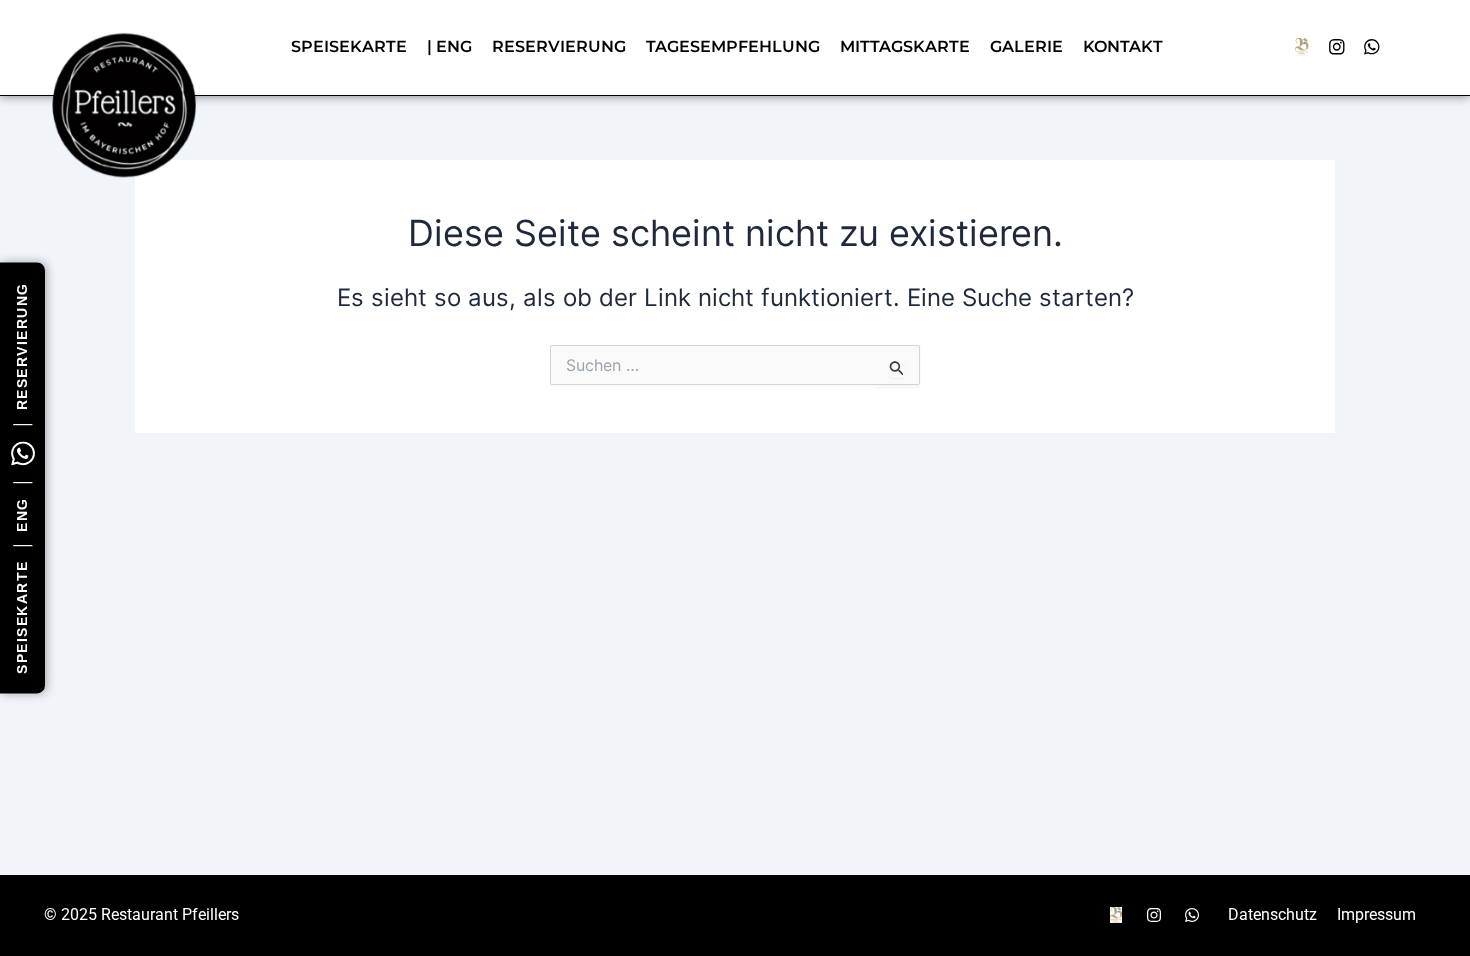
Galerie (1026, 46)
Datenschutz (1272, 914)
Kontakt (1123, 46)
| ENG (449, 46)
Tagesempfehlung (733, 46)
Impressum (1376, 914)
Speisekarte (22, 617)
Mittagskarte (905, 46)
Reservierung (22, 346)
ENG (22, 514)
